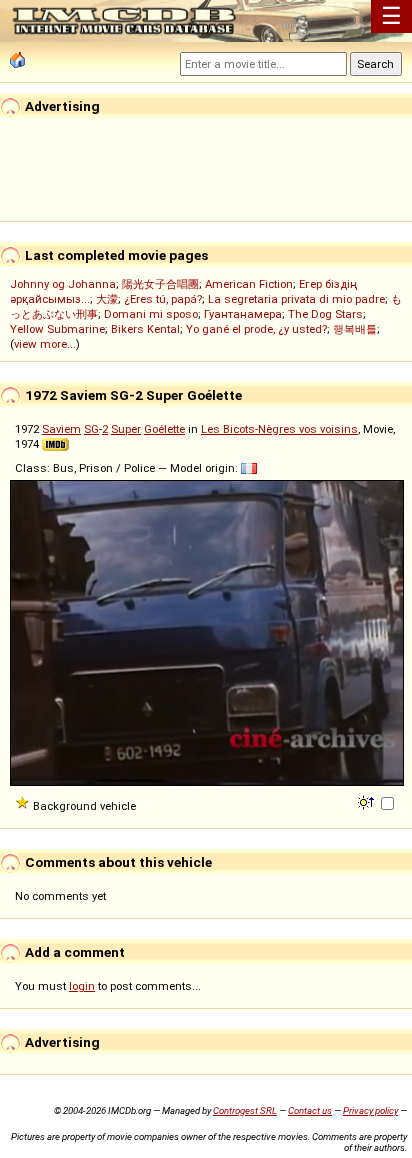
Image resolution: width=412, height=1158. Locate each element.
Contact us (310, 1110)
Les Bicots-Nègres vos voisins (279, 429)
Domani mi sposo (151, 314)
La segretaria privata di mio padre (296, 299)
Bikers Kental (145, 329)
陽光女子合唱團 (160, 284)
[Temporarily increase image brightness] (367, 801)
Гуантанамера (243, 314)
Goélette (164, 429)
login (82, 986)
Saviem (61, 429)
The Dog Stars (325, 314)
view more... (45, 344)
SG (91, 429)
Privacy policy (370, 1110)
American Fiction (249, 284)
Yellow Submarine (57, 329)
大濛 (107, 299)
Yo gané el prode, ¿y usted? (256, 329)
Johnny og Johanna (63, 284)
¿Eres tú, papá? (163, 299)
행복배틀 (355, 329)
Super (126, 429)
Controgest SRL (245, 1110)
